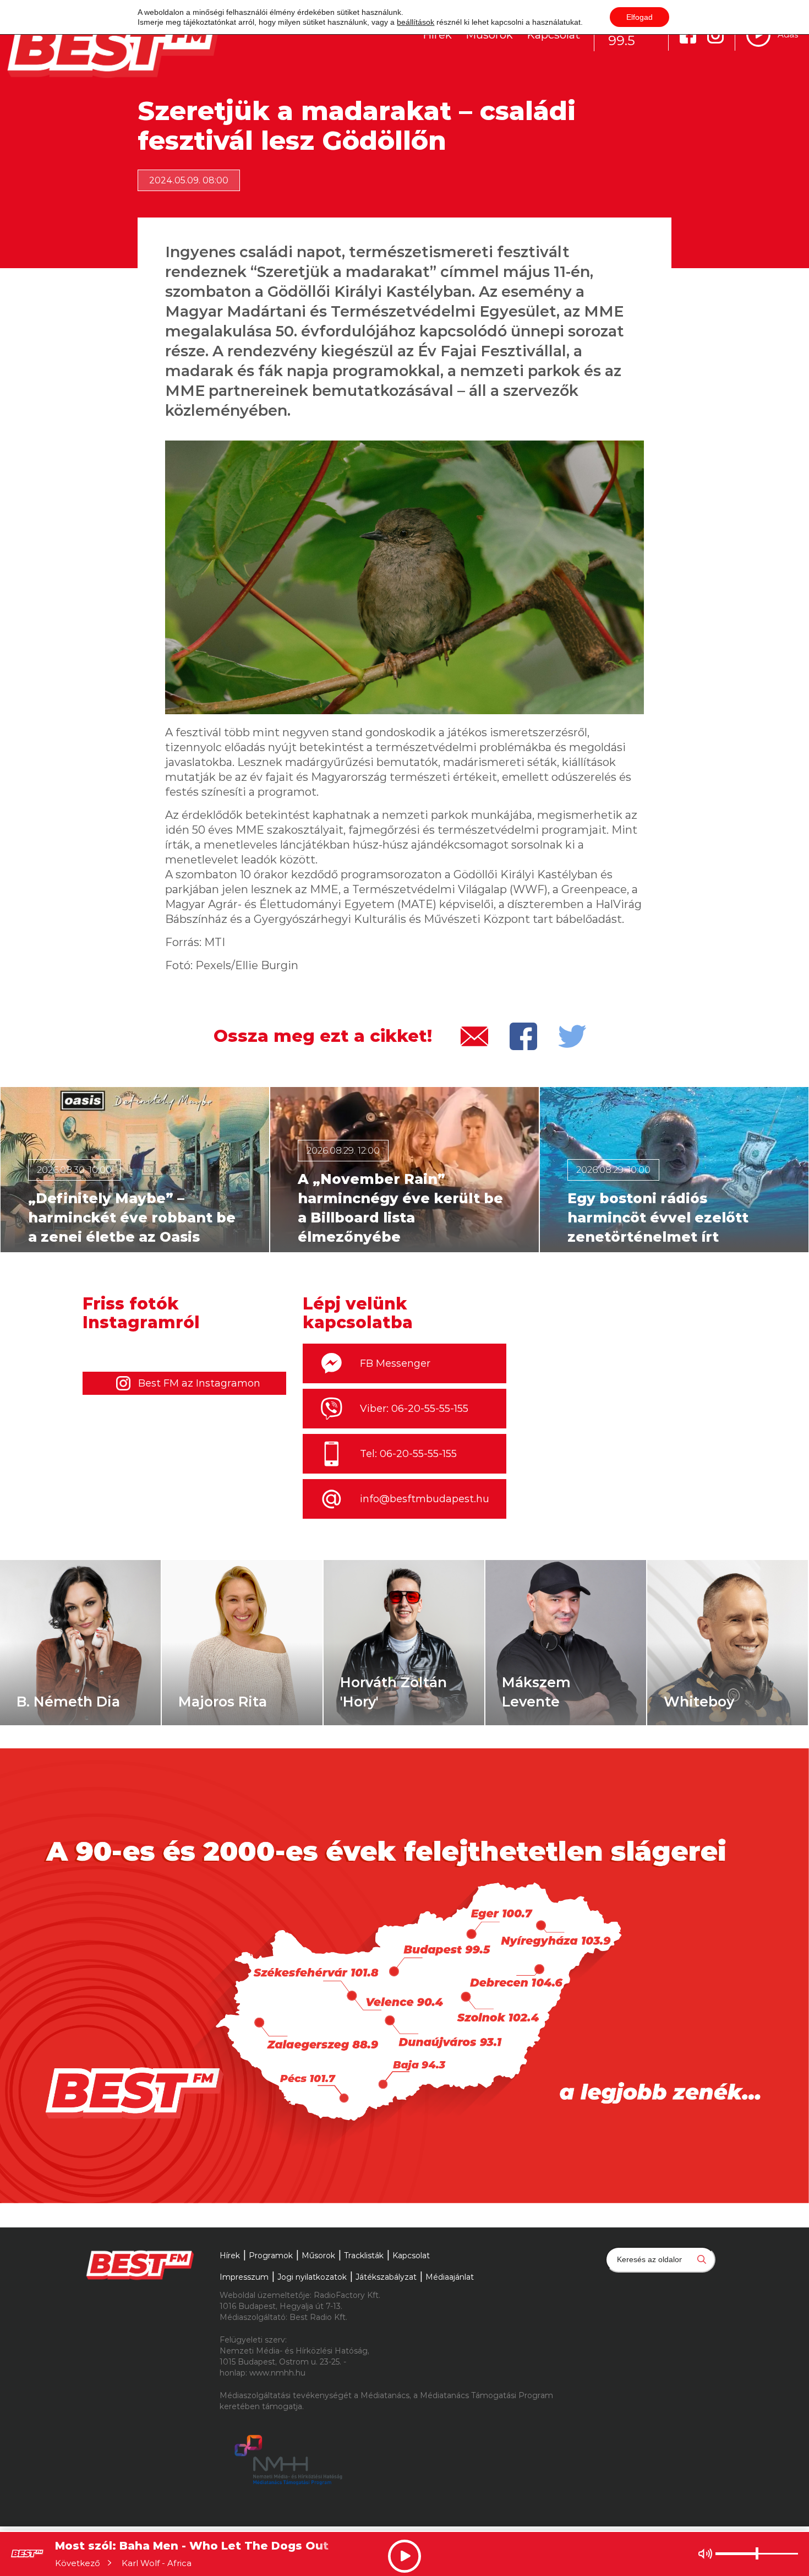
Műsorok (489, 35)
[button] (14, 1170)
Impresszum (244, 2277)
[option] (135, 1170)
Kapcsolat (553, 35)
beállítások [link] (416, 22)
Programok (271, 2256)
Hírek (437, 35)
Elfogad (639, 17)
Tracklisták (364, 2256)
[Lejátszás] (758, 35)
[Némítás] (705, 2554)
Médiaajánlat (450, 2277)
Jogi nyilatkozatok (312, 2277)
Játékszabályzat (386, 2277)
